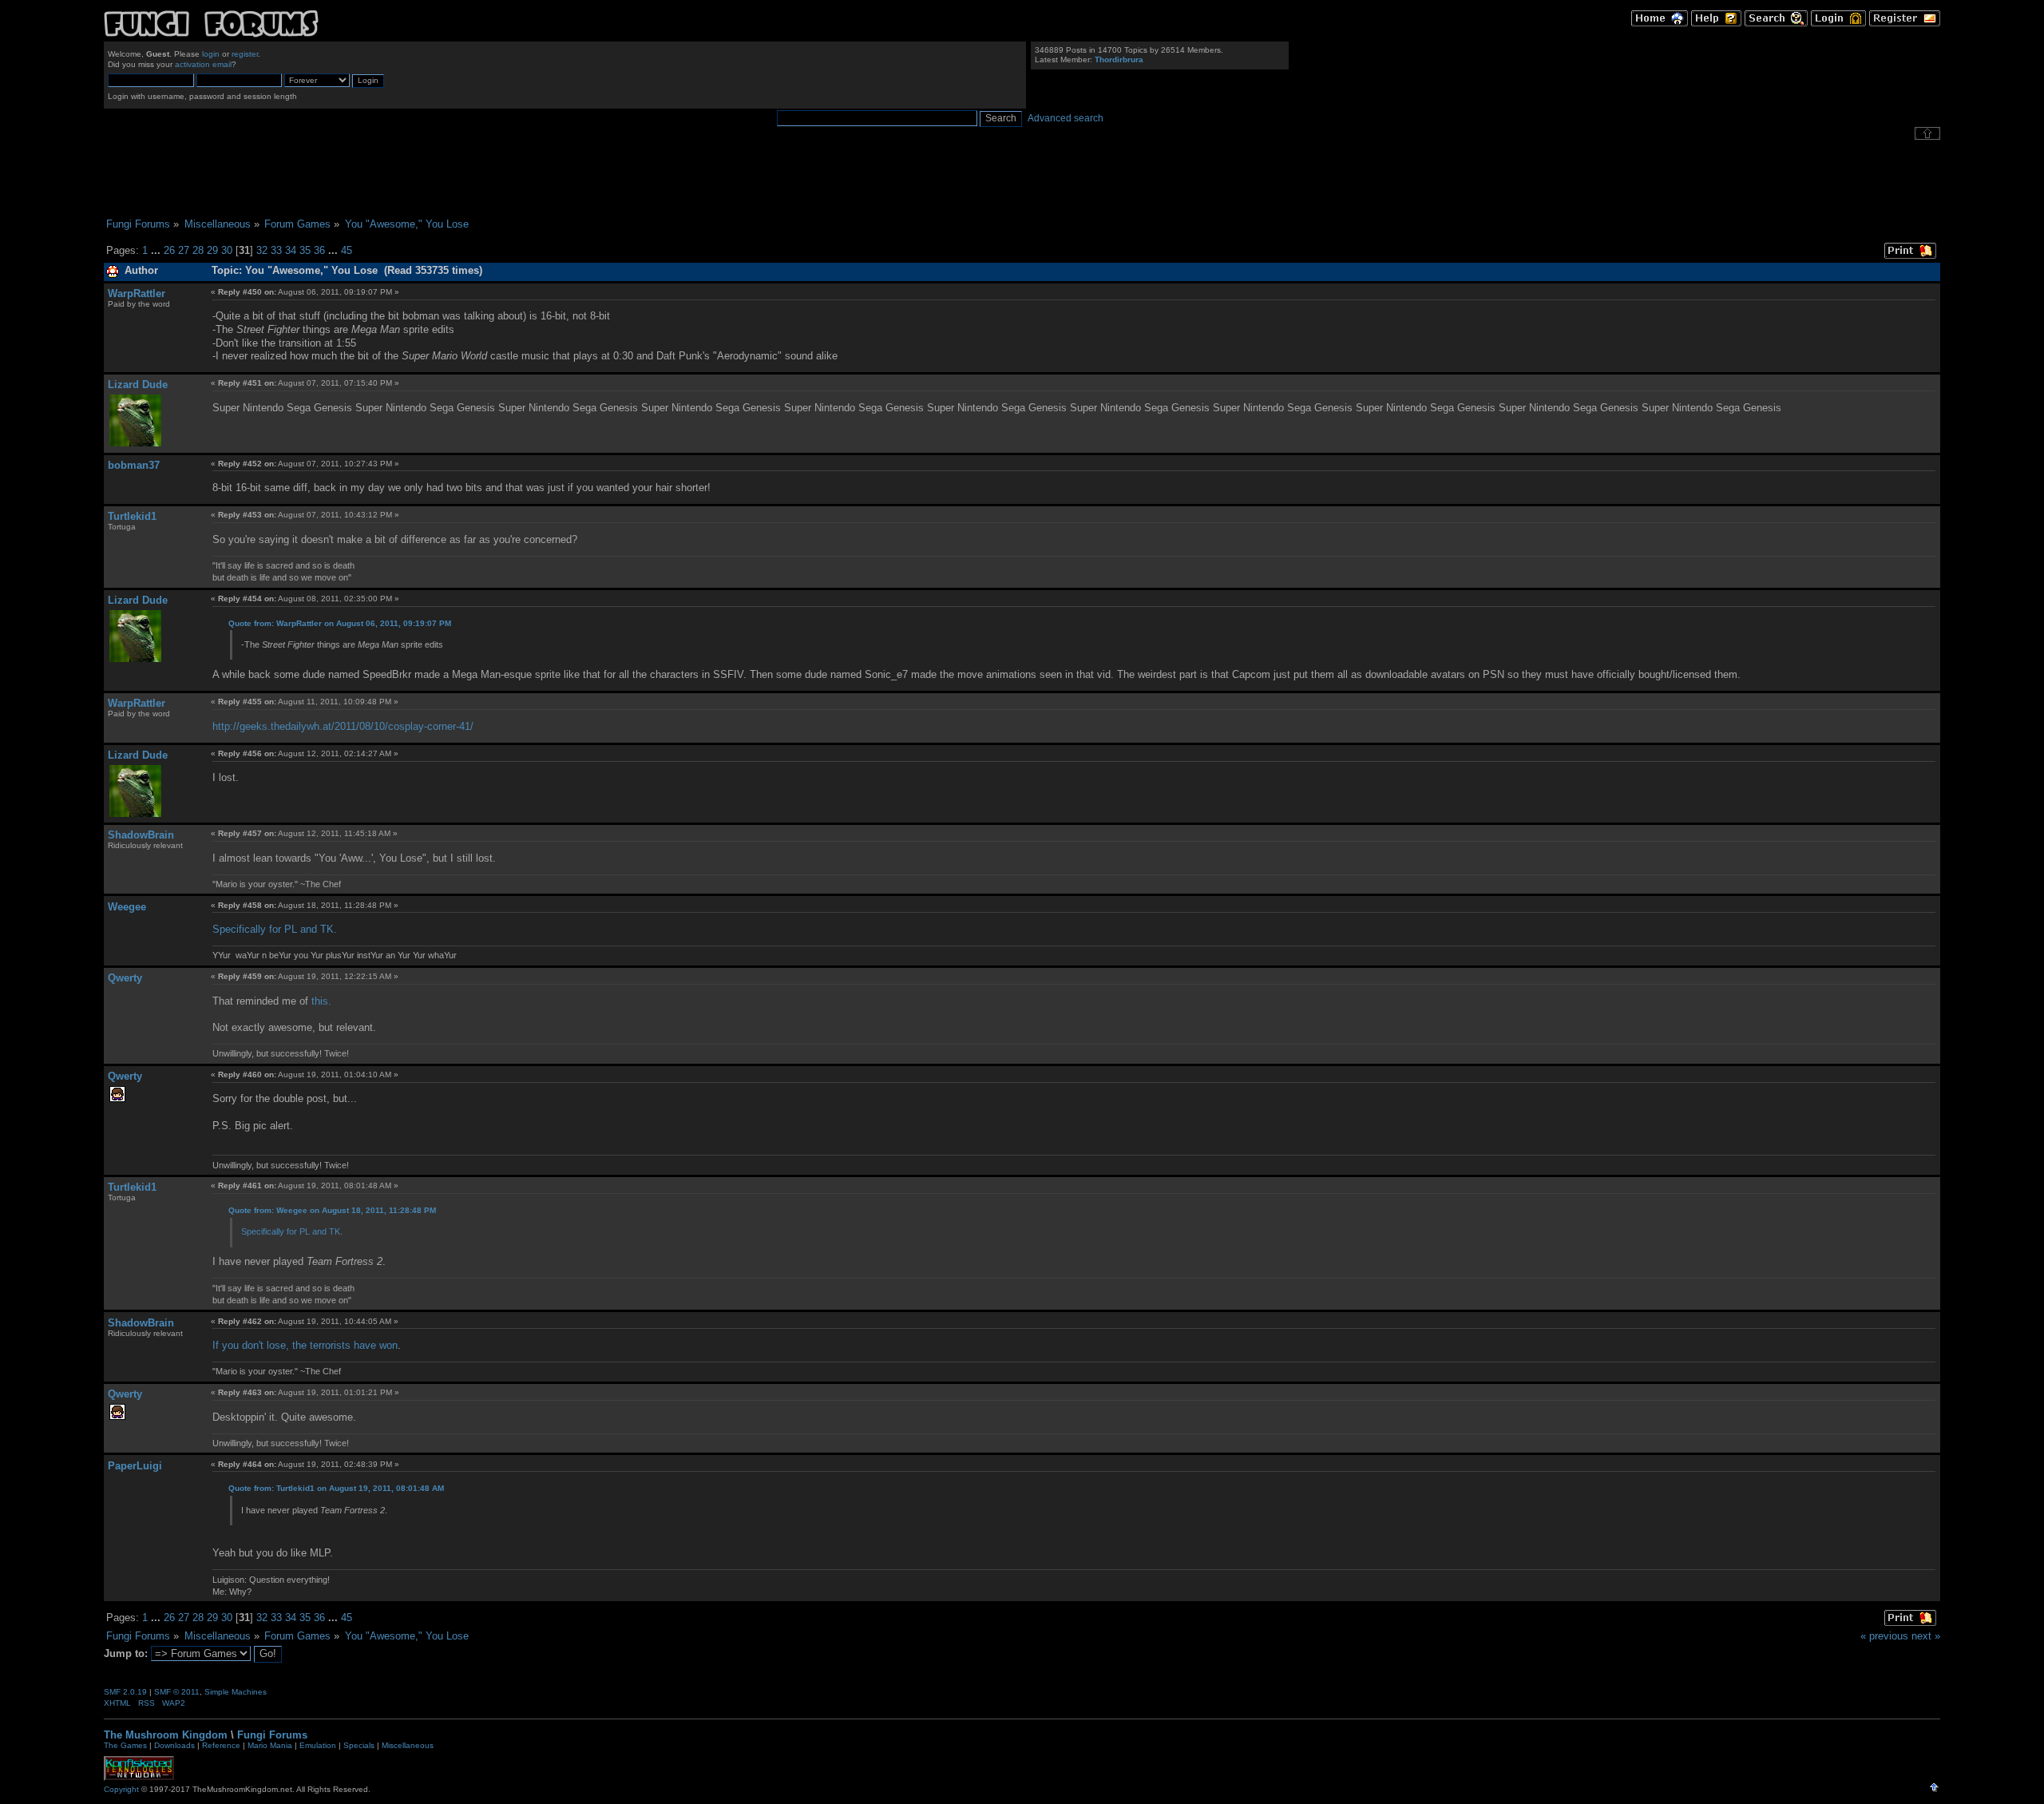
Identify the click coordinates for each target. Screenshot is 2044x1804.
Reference (221, 1745)
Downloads (174, 1745)
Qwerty (125, 978)
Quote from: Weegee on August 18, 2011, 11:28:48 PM (332, 1210)
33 (276, 250)
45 (347, 250)
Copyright (121, 1789)
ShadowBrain (141, 835)
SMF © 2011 (177, 1692)
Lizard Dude (138, 385)
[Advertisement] (1022, 179)
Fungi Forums (272, 1735)
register (245, 54)
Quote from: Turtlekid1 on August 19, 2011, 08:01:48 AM (336, 1488)
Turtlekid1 (132, 516)
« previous (1884, 1636)
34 (291, 250)
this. (321, 1001)
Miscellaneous (408, 1745)
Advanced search (1066, 118)
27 (184, 250)
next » (1926, 1636)
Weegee (127, 907)
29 (212, 250)
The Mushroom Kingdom (166, 1735)
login (211, 54)
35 (305, 250)
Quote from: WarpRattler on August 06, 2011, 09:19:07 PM (340, 623)
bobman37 (134, 465)
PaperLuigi (135, 1466)
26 (169, 250)
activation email (203, 64)
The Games (125, 1745)
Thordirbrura (1119, 59)
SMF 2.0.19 (125, 1692)
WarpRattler (137, 293)
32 (262, 250)
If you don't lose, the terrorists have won (305, 1345)
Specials (359, 1745)
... (157, 250)
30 (227, 250)
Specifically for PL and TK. (275, 929)
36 (319, 250)
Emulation (318, 1745)
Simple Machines (236, 1692)
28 (198, 250)
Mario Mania (270, 1745)
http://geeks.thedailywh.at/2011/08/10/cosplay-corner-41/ (343, 726)
